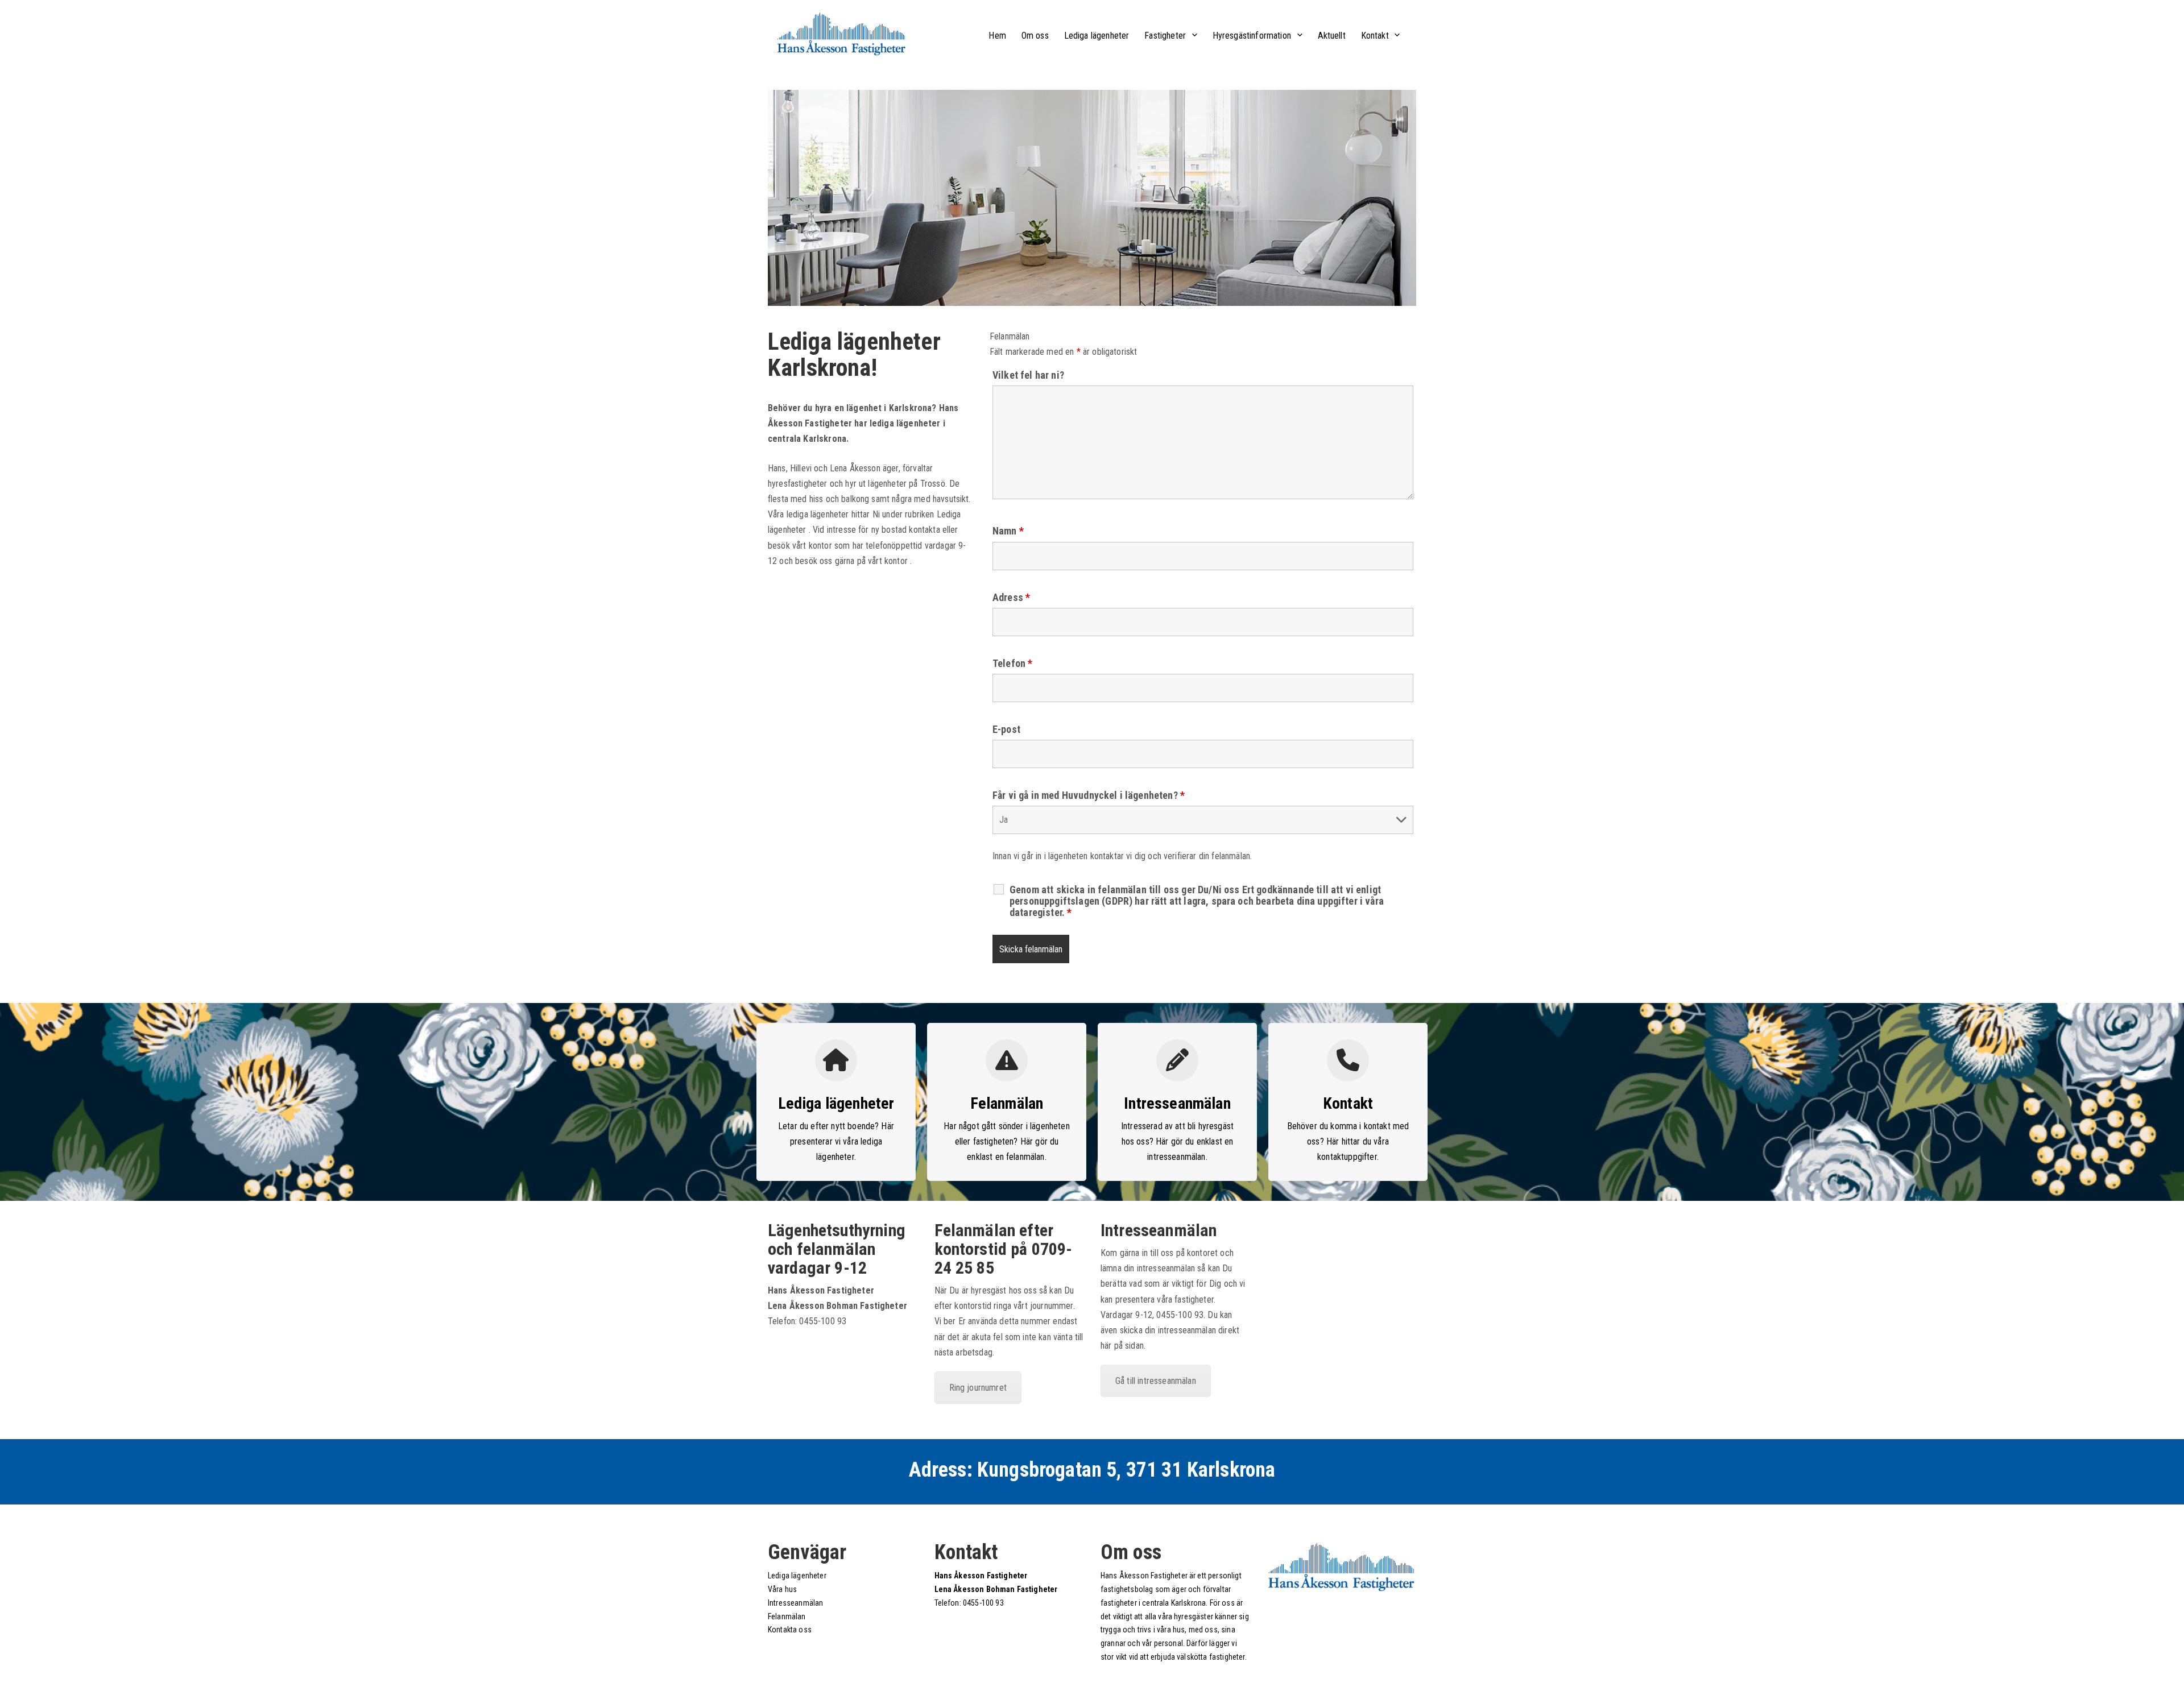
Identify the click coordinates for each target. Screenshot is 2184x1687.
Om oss (1035, 36)
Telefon (1012, 664)
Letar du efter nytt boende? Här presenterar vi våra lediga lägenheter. (836, 1141)
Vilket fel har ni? (1028, 375)
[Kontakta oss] (1348, 1060)
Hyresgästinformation (1252, 36)
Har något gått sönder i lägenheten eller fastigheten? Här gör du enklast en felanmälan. (1006, 1141)
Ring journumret (978, 1388)
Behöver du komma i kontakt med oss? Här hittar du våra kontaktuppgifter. (1348, 1141)
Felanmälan (1007, 1103)
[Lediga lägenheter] (836, 1060)
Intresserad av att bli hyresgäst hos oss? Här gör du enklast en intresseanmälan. (1177, 1141)
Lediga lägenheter (1097, 36)
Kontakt (1375, 36)
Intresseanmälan (1177, 1103)
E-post (1006, 729)
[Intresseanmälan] (1007, 1060)
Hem (997, 36)
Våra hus (782, 1589)
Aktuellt (1332, 36)
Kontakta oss (790, 1630)
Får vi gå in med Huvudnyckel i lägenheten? (1089, 795)
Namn (1008, 531)
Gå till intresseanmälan (1156, 1381)
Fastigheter (1165, 36)
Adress (1011, 598)
